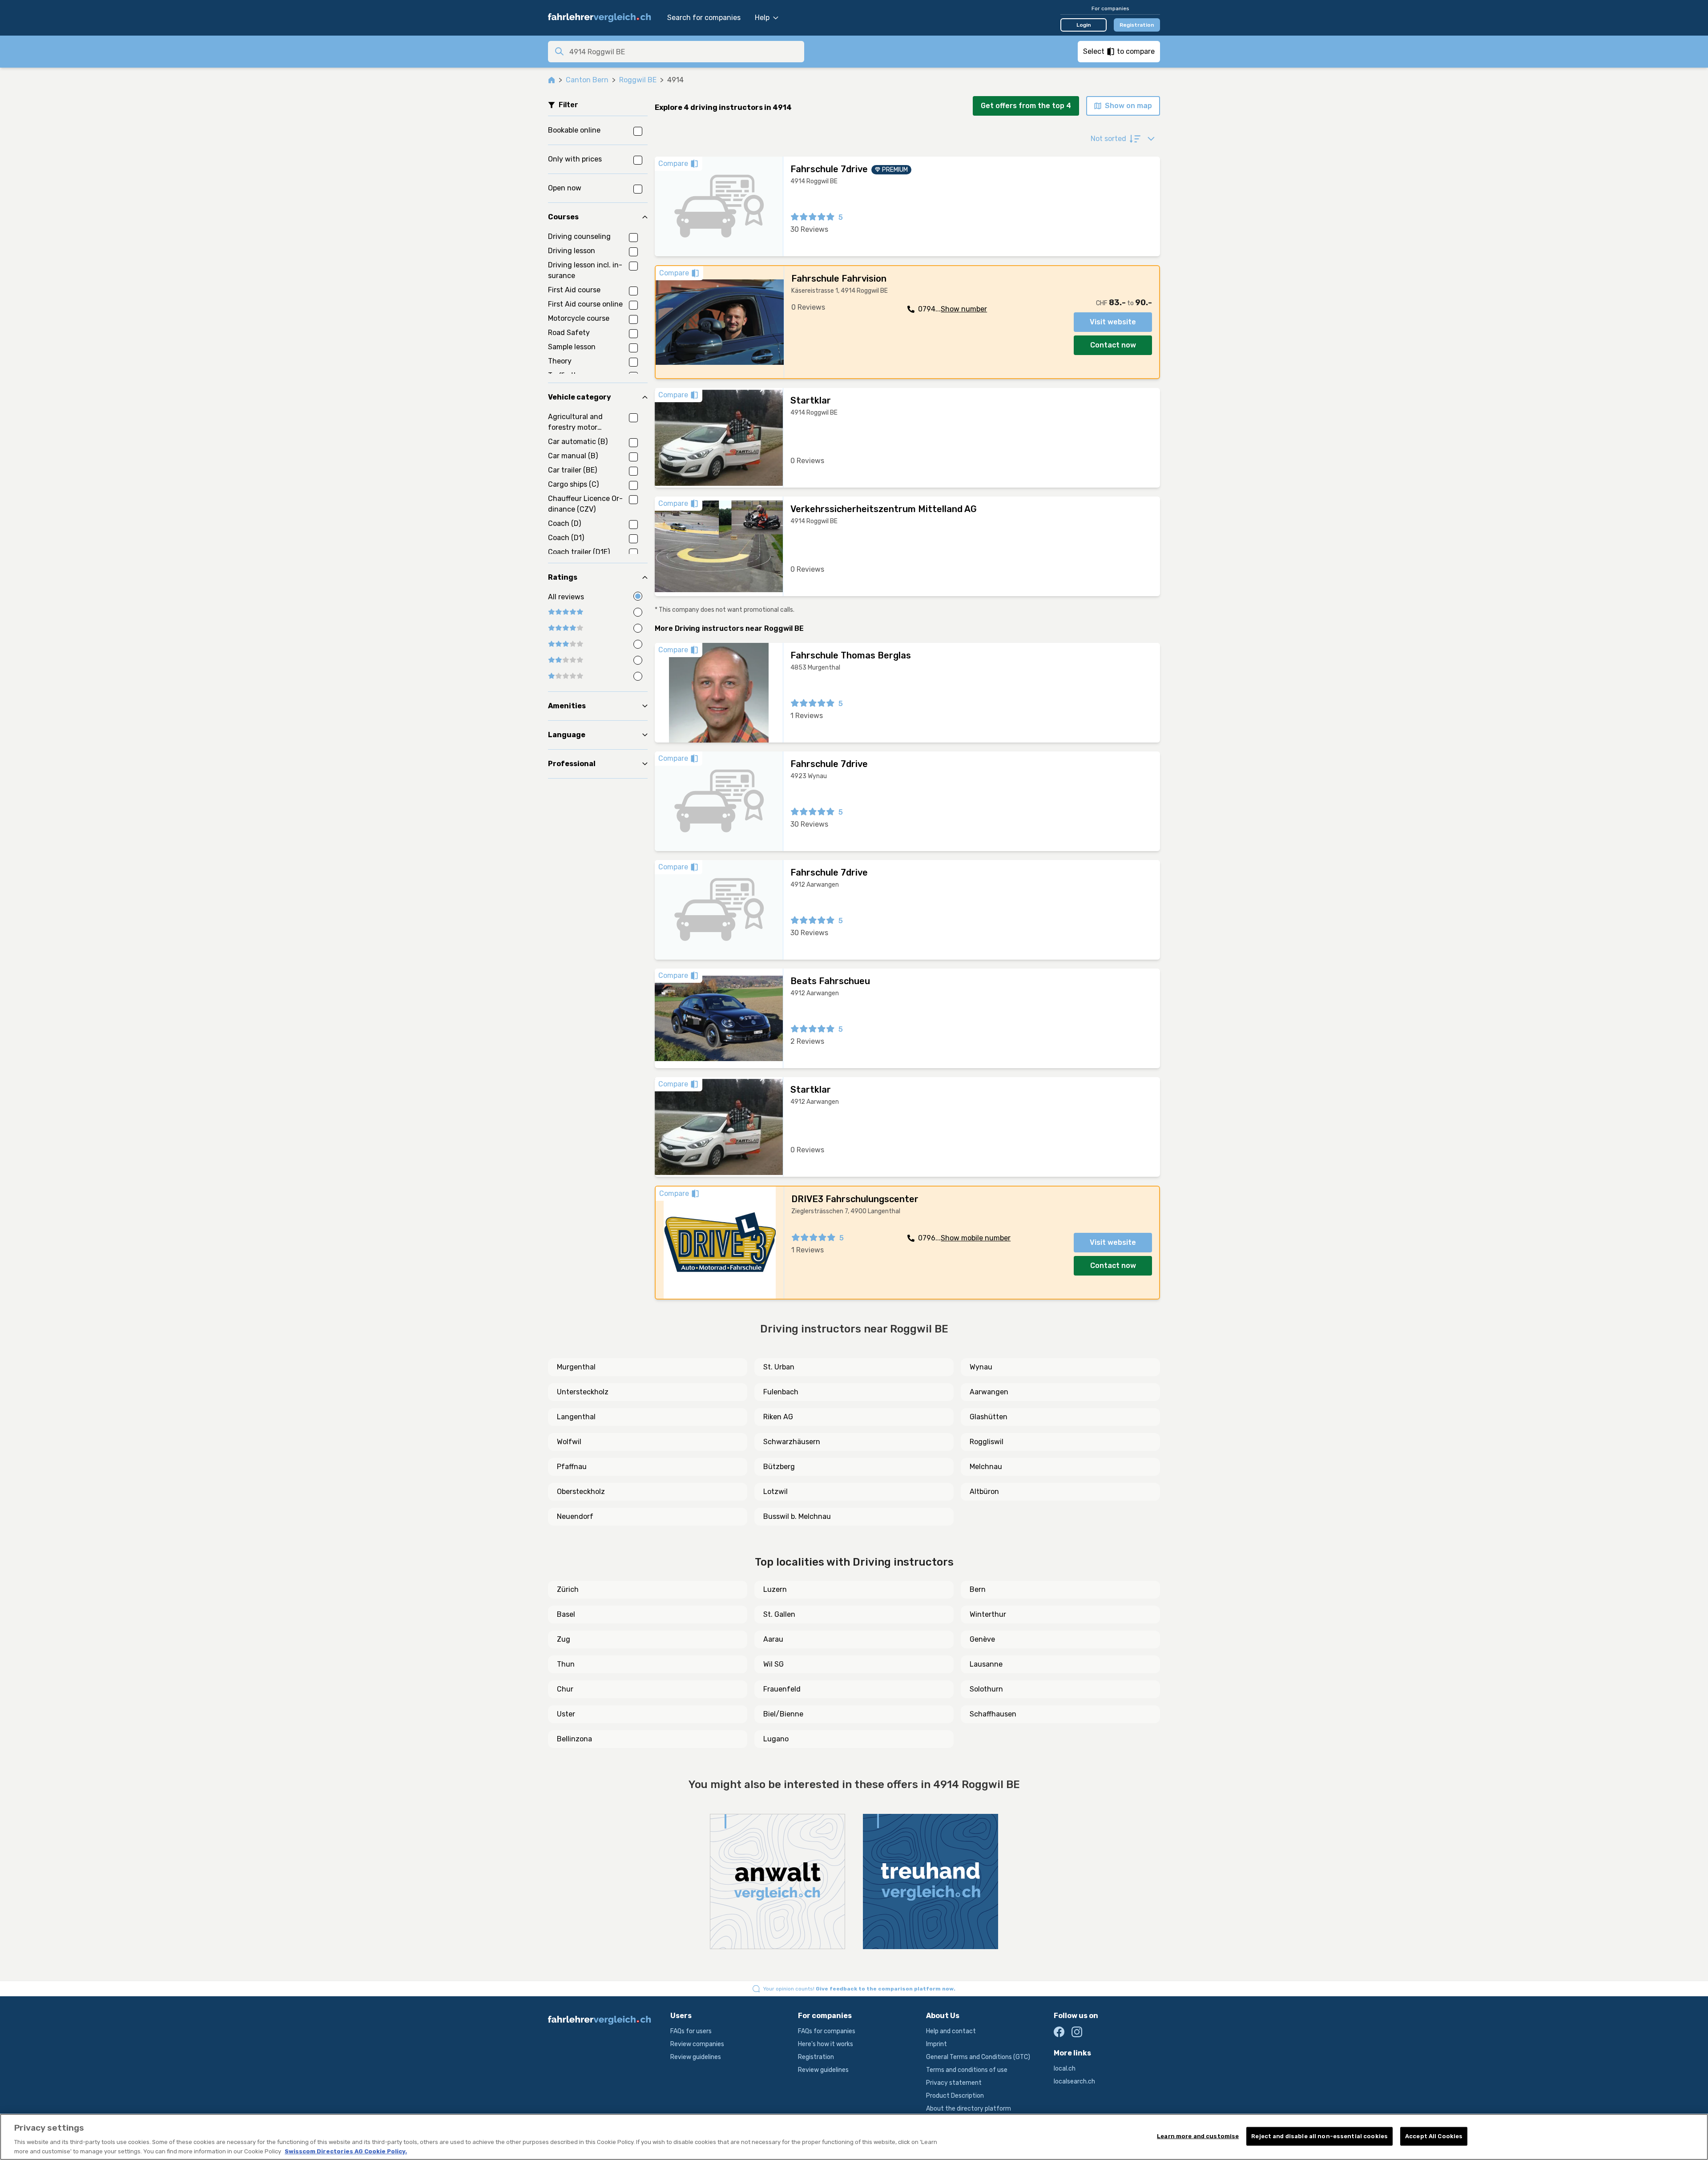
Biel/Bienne (783, 1714)
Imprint (937, 2044)
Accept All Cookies (1434, 2136)
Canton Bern (587, 80)
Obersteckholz (581, 1492)
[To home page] (603, 18)
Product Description (955, 2096)
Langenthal (576, 1417)
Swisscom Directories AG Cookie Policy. (346, 2151)
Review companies (697, 2044)
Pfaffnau (572, 1467)
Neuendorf (575, 1516)
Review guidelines (696, 2057)
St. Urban (779, 1367)
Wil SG (773, 1664)
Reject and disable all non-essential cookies (1319, 2136)
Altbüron (984, 1492)
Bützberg (779, 1467)
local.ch (1065, 2069)
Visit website (1113, 322)
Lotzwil (775, 1492)
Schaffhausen (993, 1714)
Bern (978, 1589)
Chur (565, 1689)
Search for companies (704, 18)
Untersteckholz (583, 1392)
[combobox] (684, 52)
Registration (1137, 25)
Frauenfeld (782, 1689)
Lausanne (986, 1664)
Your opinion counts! (859, 1989)
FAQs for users (691, 2031)
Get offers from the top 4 (1026, 106)
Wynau (981, 1367)
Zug (564, 1639)
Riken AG (778, 1417)
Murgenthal (576, 1367)
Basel (566, 1614)
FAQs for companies (827, 2031)
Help (762, 18)
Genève (982, 1639)
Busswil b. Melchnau (797, 1516)
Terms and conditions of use (967, 2070)
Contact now (1113, 345)
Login (1084, 25)
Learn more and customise (1198, 2136)
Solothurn (986, 1689)
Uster (566, 1714)
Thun (566, 1664)
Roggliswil (987, 1442)
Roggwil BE (638, 80)
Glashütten (989, 1417)
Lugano (776, 1739)
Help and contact (951, 2031)
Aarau (773, 1639)
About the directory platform (969, 2109)
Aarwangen (989, 1392)
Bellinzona (574, 1739)
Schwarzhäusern (792, 1442)
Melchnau (986, 1467)
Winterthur (988, 1614)
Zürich (568, 1589)
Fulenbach (781, 1392)
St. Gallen (779, 1614)
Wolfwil (569, 1442)
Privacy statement (954, 2083)
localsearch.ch (1074, 2081)
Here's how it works (826, 2044)
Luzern (775, 1589)
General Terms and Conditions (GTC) (978, 2057)
